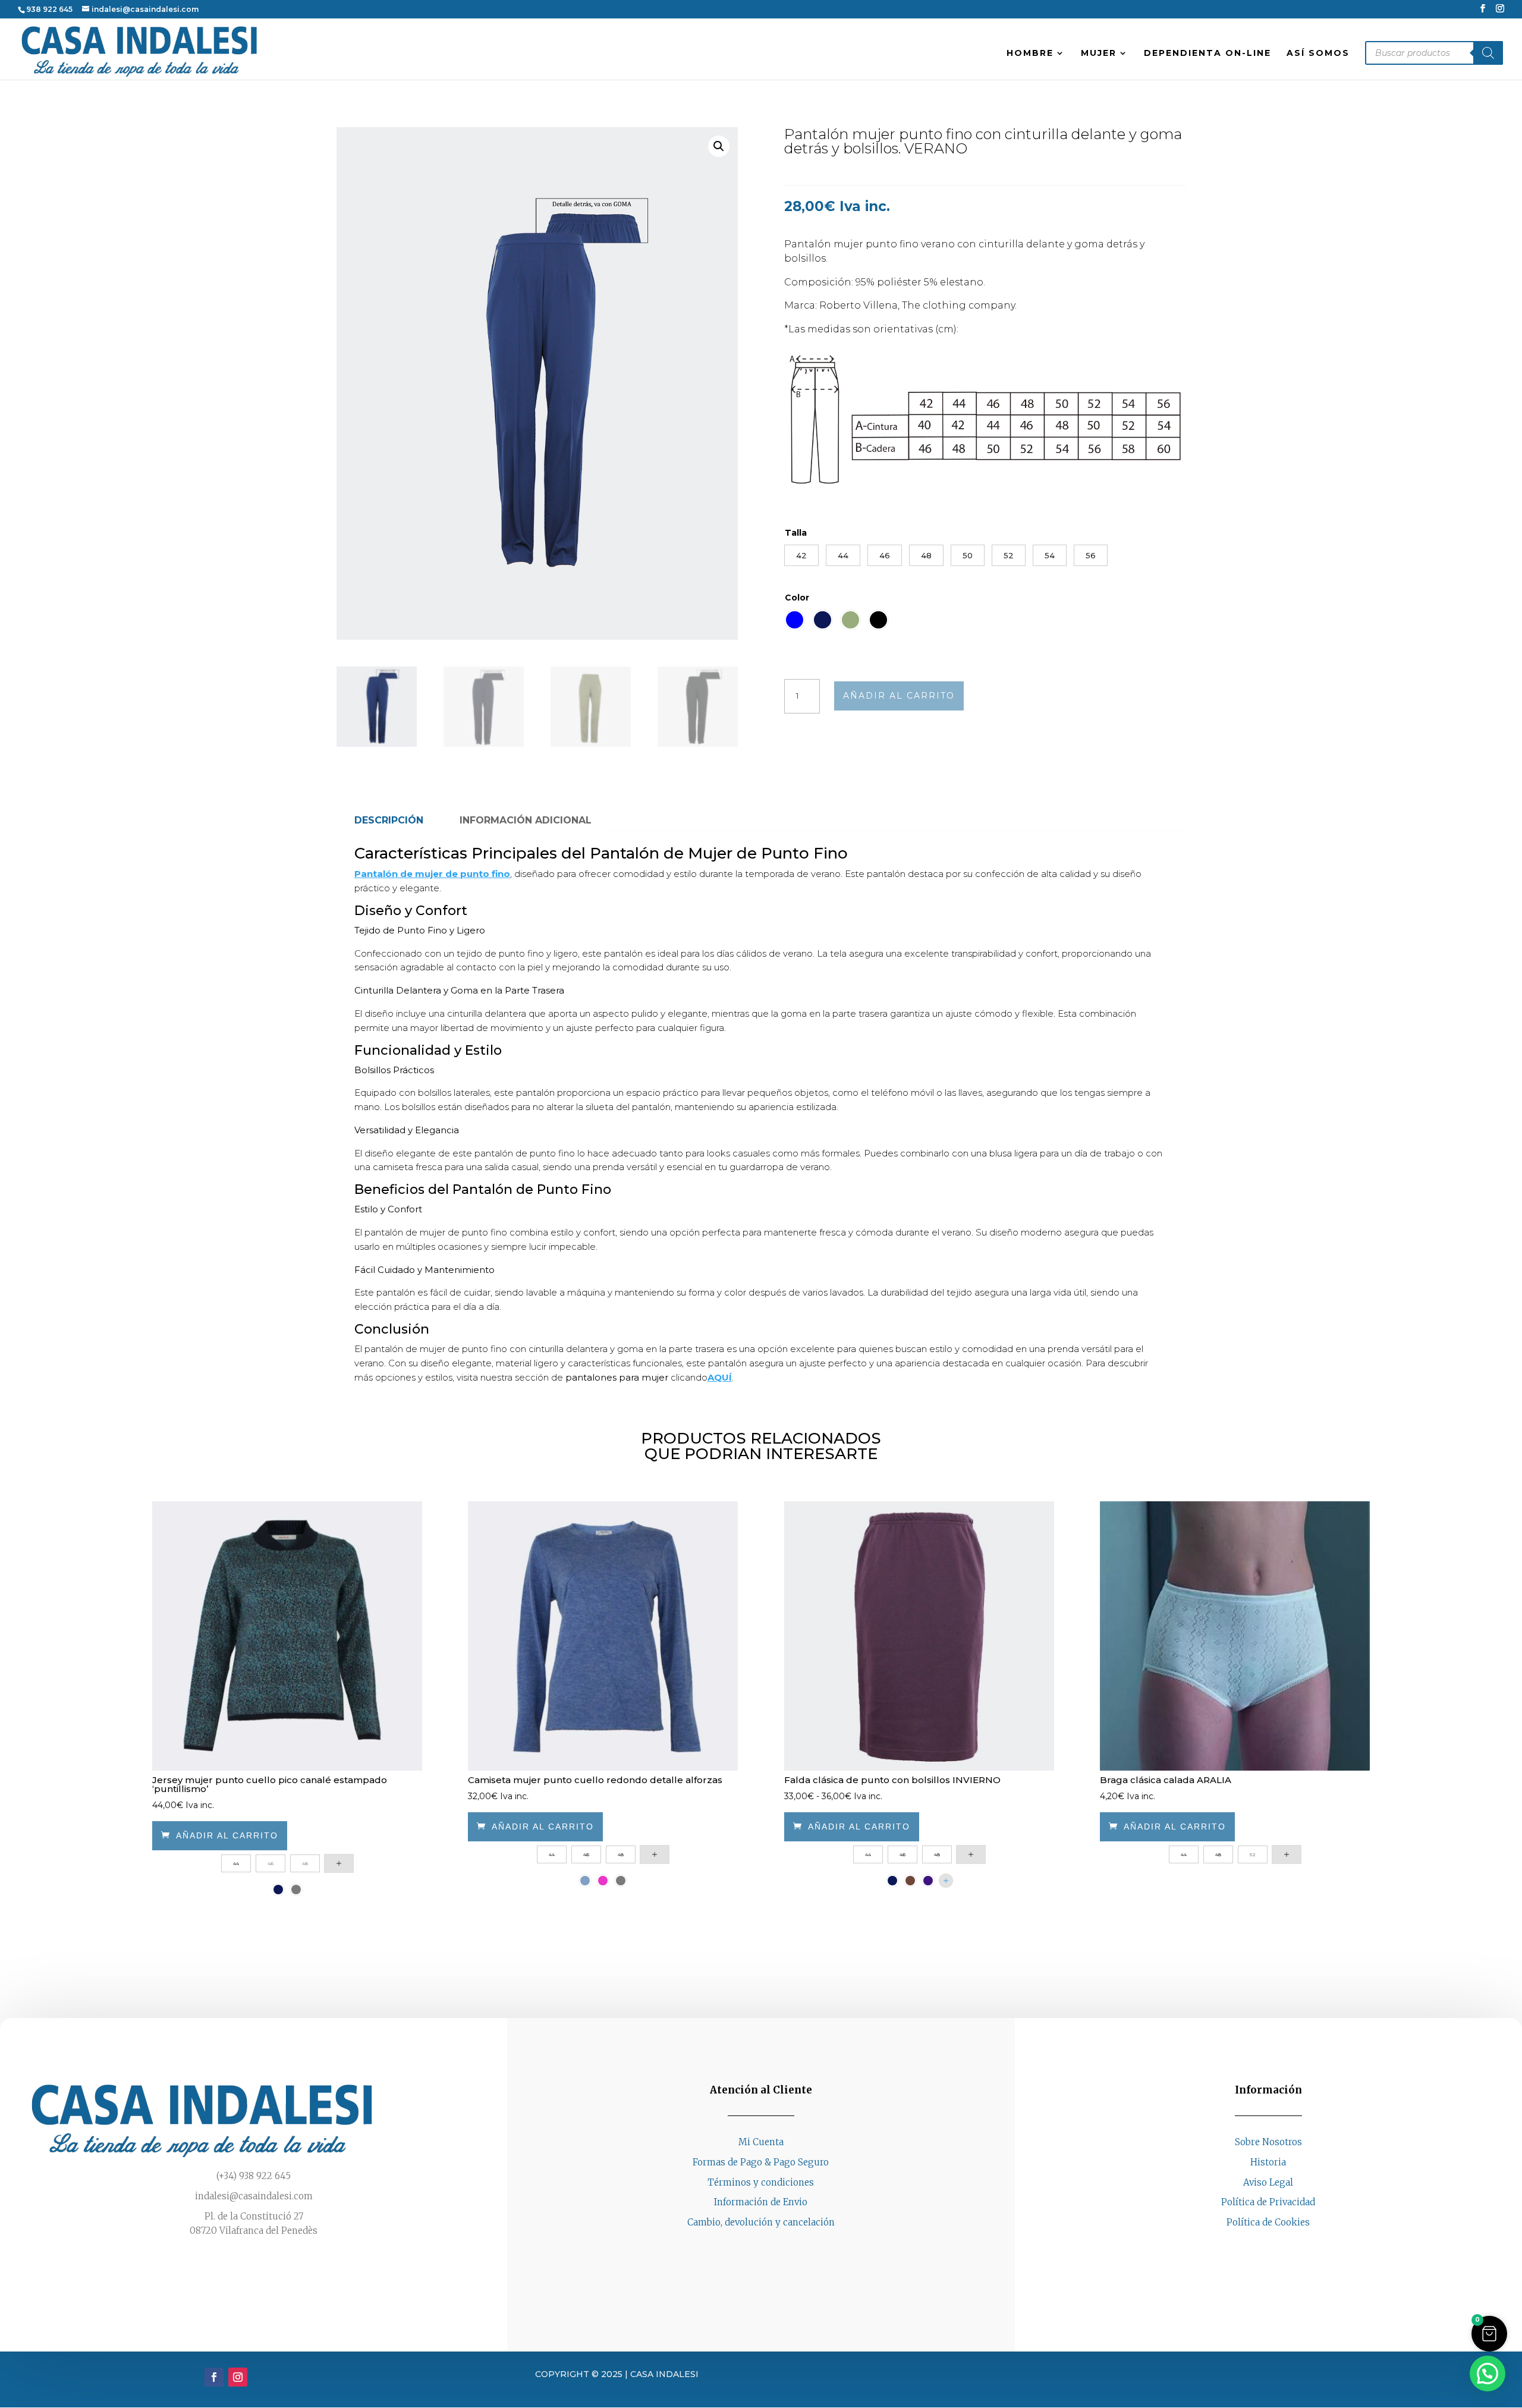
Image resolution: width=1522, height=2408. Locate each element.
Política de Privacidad (1268, 2202)
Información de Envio (761, 2202)
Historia (1268, 2162)
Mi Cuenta (761, 2142)
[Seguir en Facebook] (1256, 2245)
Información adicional (526, 820)
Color (797, 598)
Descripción (389, 820)
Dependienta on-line (1207, 54)
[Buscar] (1488, 53)
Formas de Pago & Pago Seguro (761, 2162)
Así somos (1318, 54)
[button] (719, 146)
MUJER (1099, 54)
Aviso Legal (1268, 2182)
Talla (796, 533)
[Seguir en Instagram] (1280, 2245)
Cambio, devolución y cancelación (761, 2222)
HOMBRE (1030, 54)
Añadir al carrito (899, 696)
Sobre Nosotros (1268, 2142)
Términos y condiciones (761, 2182)
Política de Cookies (1268, 2222)
